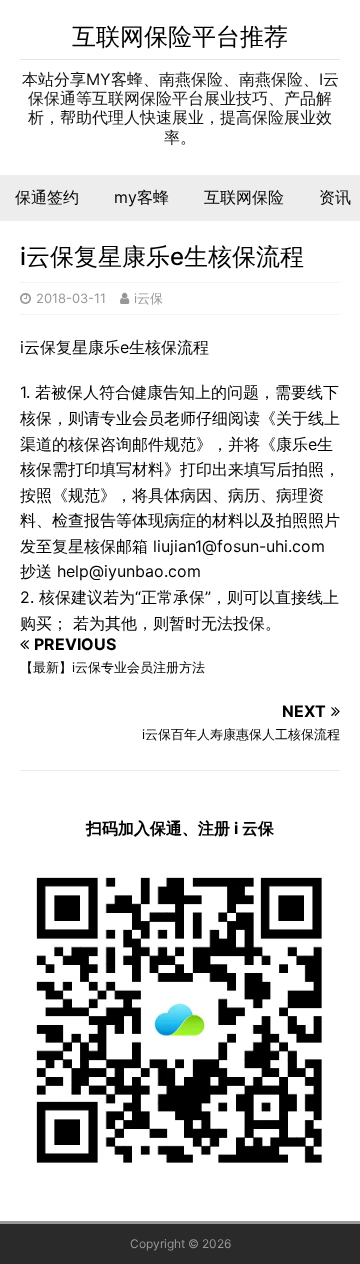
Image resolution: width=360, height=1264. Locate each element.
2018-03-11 (71, 298)
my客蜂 (141, 197)
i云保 (148, 298)
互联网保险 (244, 197)
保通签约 (47, 197)
